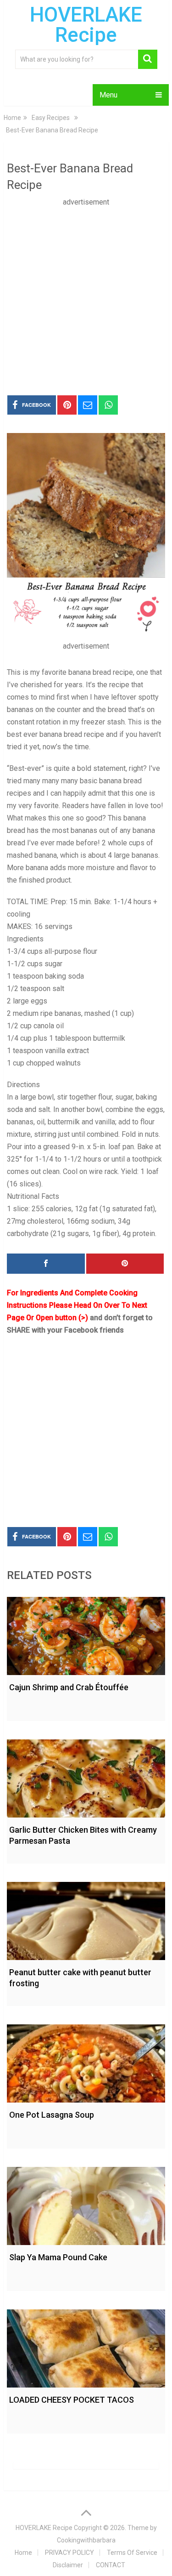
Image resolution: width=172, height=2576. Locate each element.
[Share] (46, 1264)
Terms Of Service (132, 2553)
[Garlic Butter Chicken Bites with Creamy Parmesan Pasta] (86, 1776)
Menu (108, 95)
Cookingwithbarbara (86, 2540)
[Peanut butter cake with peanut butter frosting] (86, 1919)
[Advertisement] (86, 294)
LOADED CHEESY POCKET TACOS (72, 2400)
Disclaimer (68, 2565)
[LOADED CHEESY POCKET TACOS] (86, 2346)
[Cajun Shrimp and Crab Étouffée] (86, 1634)
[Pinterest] (125, 1264)
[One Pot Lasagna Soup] (86, 2061)
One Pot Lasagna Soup (52, 2115)
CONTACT (111, 2565)
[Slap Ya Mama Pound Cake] (86, 2204)
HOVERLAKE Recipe (86, 25)
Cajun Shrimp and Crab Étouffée (69, 1687)
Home (23, 2553)
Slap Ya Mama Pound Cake (58, 2257)
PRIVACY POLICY (69, 2553)
